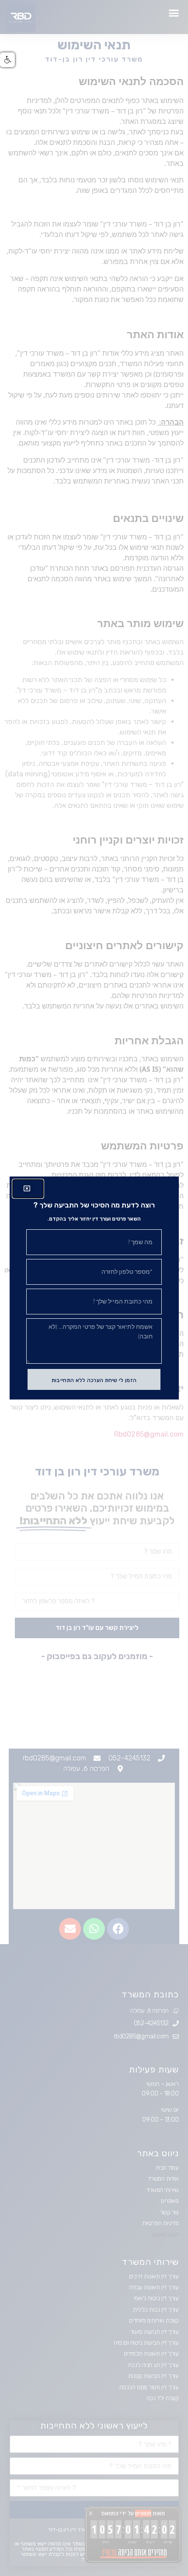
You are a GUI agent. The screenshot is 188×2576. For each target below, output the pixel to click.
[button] (7, 60)
